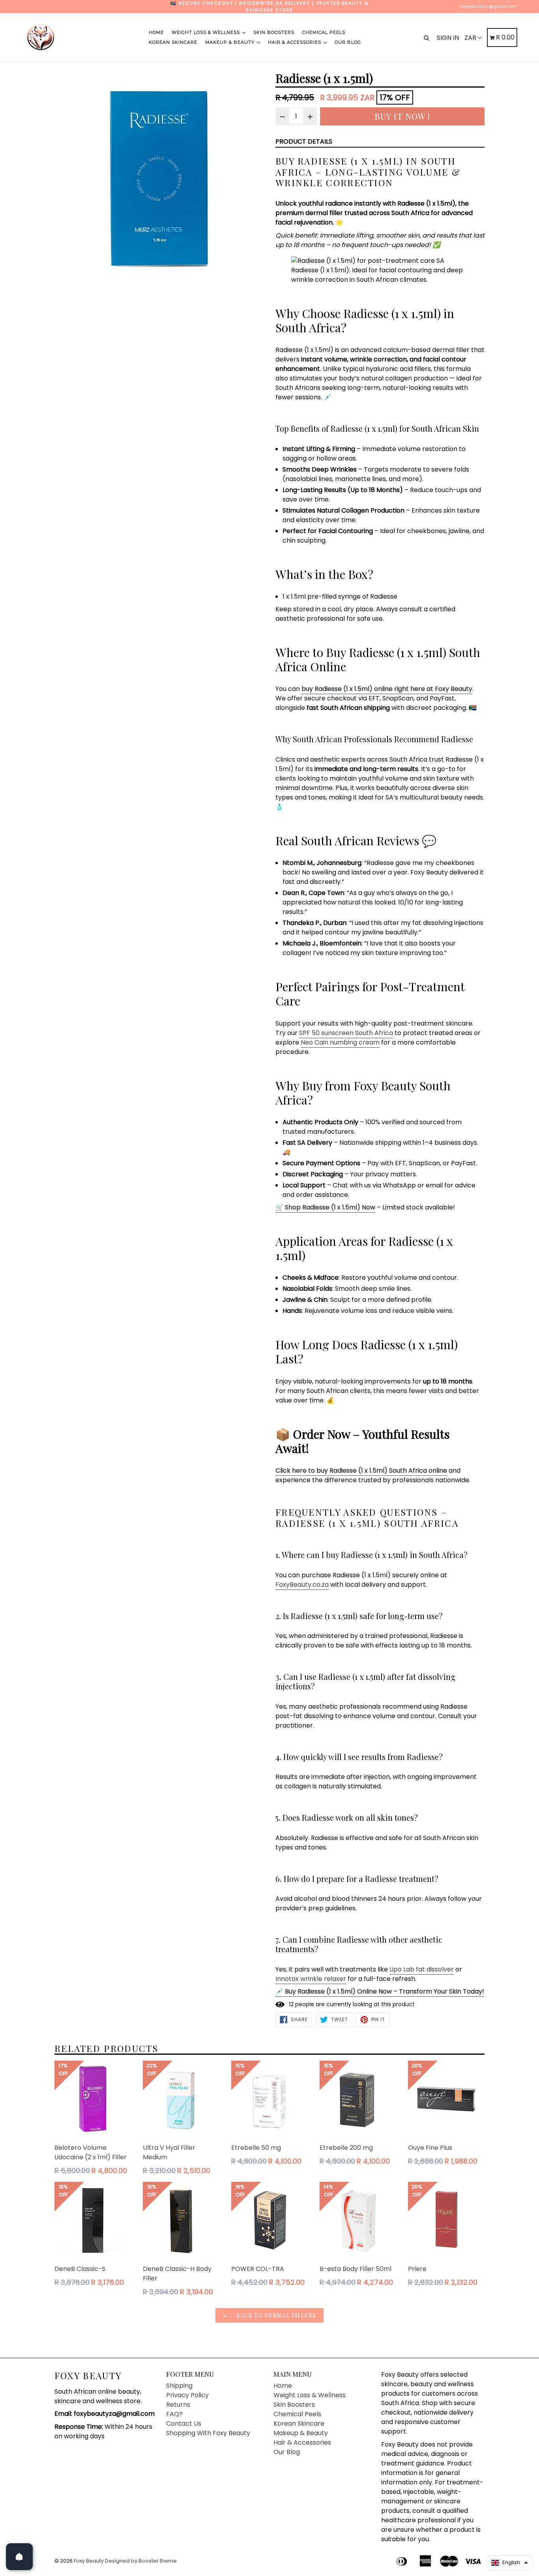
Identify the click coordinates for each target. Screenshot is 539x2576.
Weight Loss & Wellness (207, 32)
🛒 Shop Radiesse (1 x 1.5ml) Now (325, 1207)
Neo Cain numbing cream (340, 1042)
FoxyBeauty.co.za (302, 1585)
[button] (510, 2563)
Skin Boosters (274, 32)
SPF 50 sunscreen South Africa (346, 1033)
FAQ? (174, 2414)
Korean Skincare (173, 42)
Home (156, 32)
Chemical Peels (324, 32)
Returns (178, 2405)
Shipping (179, 2386)
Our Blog (348, 42)
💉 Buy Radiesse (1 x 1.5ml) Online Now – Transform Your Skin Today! (380, 1991)
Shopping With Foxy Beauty (208, 2433)
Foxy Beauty (88, 2376)
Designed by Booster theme (141, 2561)
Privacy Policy (187, 2395)
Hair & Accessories (295, 42)
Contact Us (184, 2423)
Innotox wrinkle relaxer (311, 1979)
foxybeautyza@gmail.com (488, 6)
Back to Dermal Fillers (276, 2315)
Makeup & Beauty (231, 42)
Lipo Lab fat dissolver (422, 1969)
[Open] (19, 2557)
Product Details (304, 141)
